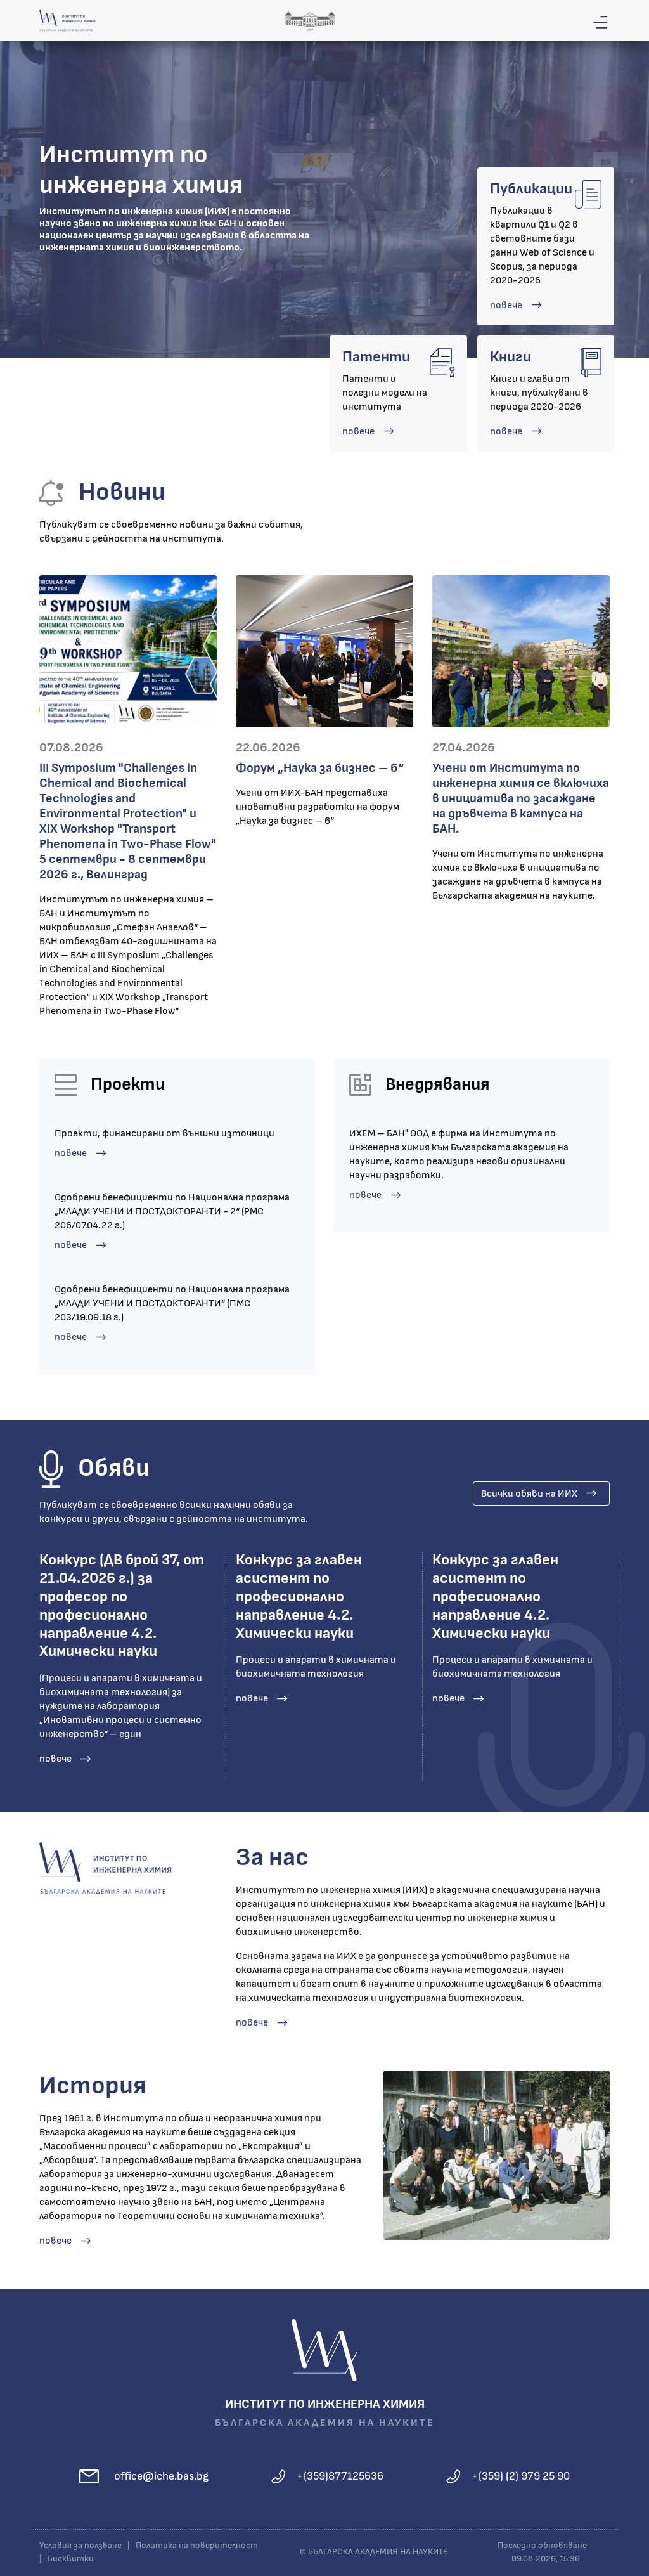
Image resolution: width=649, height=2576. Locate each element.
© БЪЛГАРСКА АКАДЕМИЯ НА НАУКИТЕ (374, 2552)
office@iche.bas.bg (161, 2476)
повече (506, 305)
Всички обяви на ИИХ (529, 1493)
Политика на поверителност (197, 2546)
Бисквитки (71, 2559)
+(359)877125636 (340, 2476)
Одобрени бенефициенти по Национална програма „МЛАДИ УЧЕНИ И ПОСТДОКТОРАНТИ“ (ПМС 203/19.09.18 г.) (172, 1303)
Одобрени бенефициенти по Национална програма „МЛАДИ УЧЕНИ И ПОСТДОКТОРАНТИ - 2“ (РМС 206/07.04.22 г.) (172, 1211)
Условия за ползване (80, 2546)
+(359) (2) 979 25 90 (521, 2476)
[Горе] (627, 2565)
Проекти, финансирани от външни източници (164, 1133)
